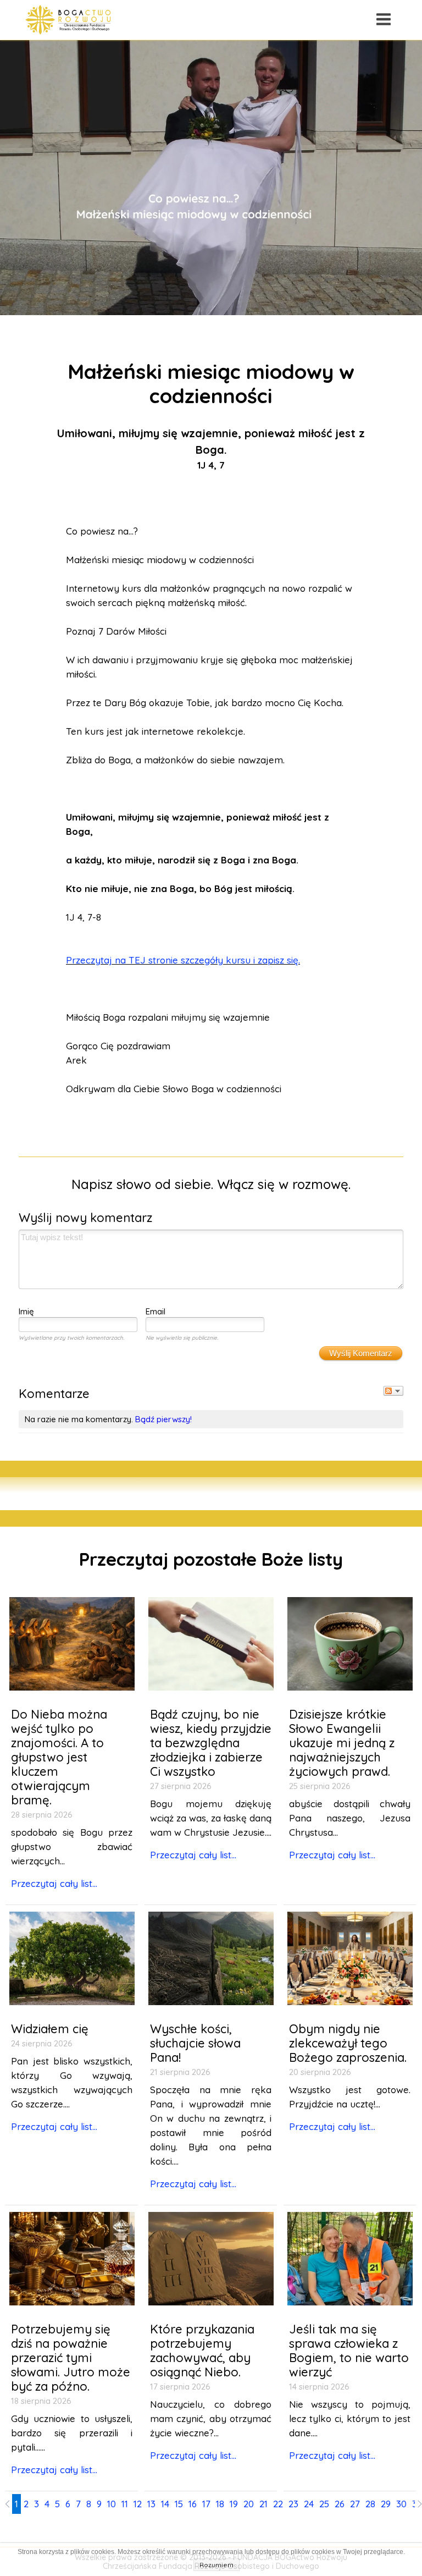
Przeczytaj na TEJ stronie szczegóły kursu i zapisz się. (183, 960)
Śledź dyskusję (393, 1391)
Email (156, 1311)
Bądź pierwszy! (163, 1419)
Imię (26, 1311)
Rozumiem (216, 2565)
